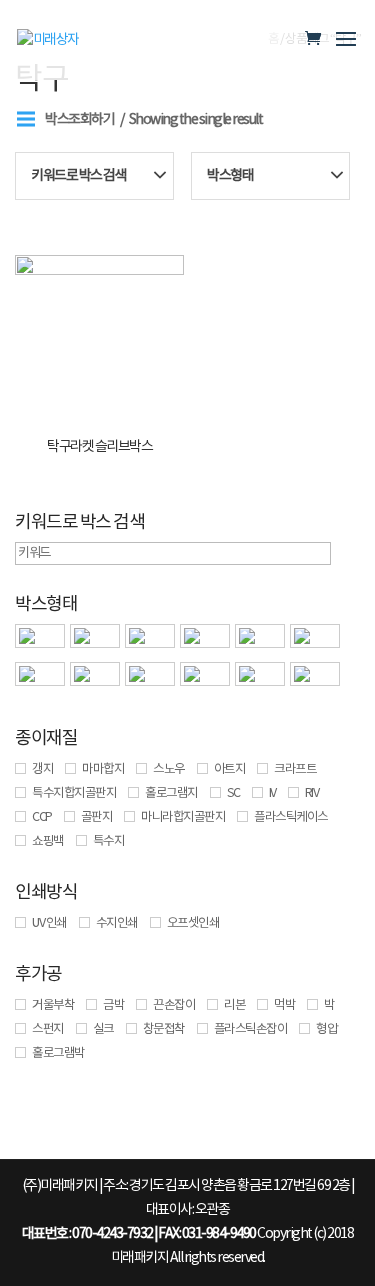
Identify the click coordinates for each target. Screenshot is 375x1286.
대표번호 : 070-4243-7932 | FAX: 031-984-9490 (139, 1234)
